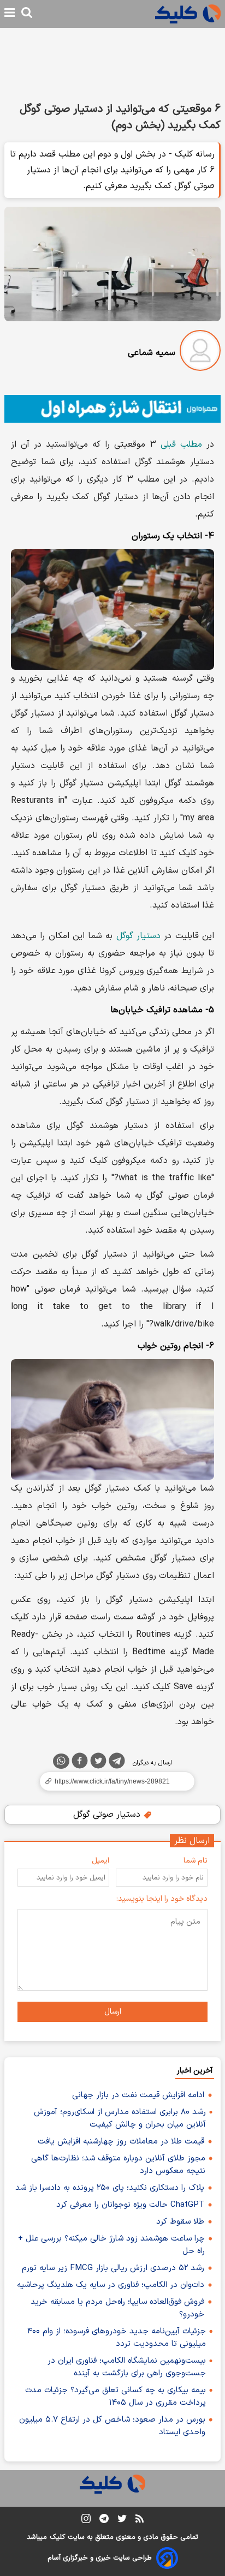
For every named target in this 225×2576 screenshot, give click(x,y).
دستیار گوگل (138, 936)
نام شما (196, 1861)
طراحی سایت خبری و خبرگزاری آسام (100, 2558)
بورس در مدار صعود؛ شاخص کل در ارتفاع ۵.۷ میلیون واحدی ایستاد (112, 2426)
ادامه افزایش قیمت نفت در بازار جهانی (138, 2095)
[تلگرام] (117, 1763)
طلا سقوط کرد (180, 2222)
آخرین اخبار (195, 2071)
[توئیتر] (98, 1763)
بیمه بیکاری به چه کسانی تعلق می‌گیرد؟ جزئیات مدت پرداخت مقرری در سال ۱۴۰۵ (116, 2397)
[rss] (140, 2520)
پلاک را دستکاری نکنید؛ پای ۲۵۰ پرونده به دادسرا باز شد (110, 2188)
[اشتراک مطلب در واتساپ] (61, 1761)
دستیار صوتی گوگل (108, 1815)
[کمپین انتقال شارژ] (112, 409)
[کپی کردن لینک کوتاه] (112, 1781)
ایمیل (100, 1861)
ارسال (113, 2012)
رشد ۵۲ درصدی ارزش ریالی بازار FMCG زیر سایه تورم (113, 2268)
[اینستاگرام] (86, 2521)
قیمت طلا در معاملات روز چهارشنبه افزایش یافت (121, 2142)
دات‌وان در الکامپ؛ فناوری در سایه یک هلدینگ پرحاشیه (111, 2285)
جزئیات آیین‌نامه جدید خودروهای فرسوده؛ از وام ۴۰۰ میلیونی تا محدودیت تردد (117, 2338)
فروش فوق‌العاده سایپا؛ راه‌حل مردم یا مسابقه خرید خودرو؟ (117, 2308)
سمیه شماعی (152, 353)
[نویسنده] (200, 353)
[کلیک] (188, 14)
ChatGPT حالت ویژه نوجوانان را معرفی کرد (130, 2205)
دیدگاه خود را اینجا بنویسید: (162, 1899)
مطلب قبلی (181, 445)
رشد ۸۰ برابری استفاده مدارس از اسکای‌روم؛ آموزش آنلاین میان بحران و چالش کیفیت (120, 2118)
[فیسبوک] (80, 1763)
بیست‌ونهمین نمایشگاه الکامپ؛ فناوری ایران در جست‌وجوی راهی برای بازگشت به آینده (127, 2367)
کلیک (57, 2537)
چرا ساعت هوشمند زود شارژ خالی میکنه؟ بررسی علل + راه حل (111, 2245)
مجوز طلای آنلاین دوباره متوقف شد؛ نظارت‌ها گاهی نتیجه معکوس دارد (118, 2165)
